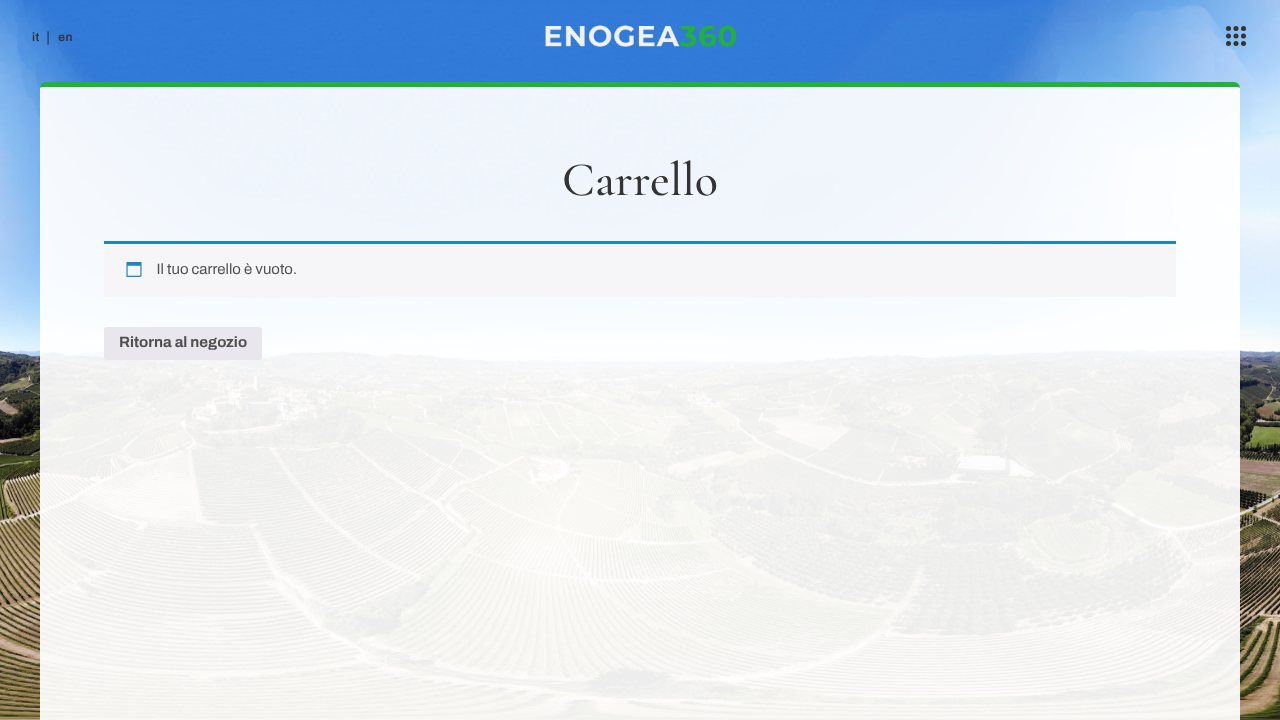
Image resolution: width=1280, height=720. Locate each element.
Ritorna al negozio (183, 343)
